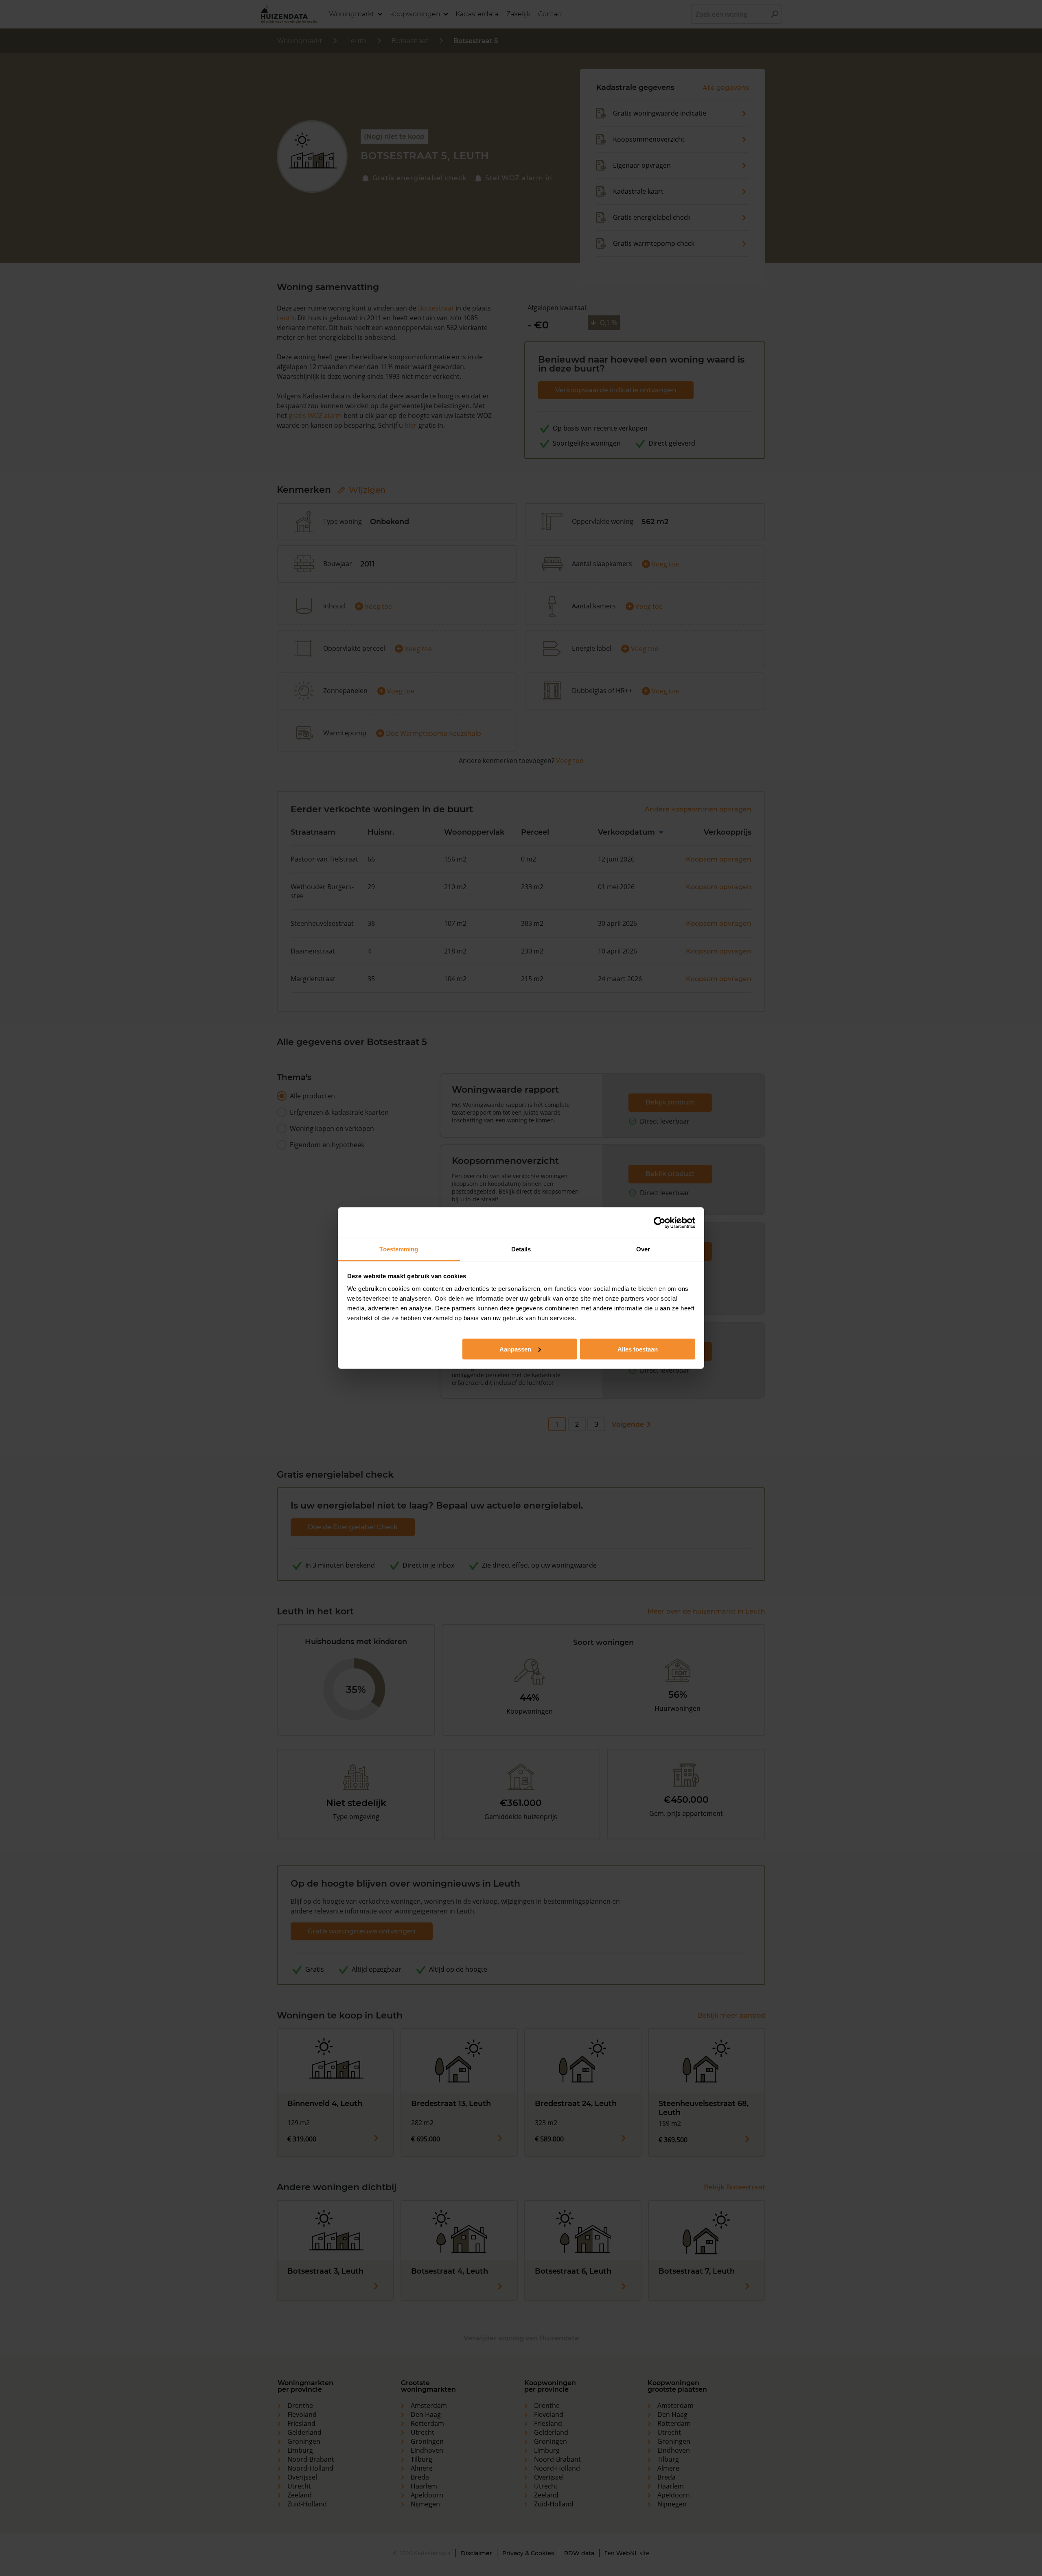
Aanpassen (515, 1349)
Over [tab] (643, 1249)
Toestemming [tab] (399, 1249)
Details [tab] (521, 1249)
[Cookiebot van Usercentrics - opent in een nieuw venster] (660, 1222)
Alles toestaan (638, 1349)
